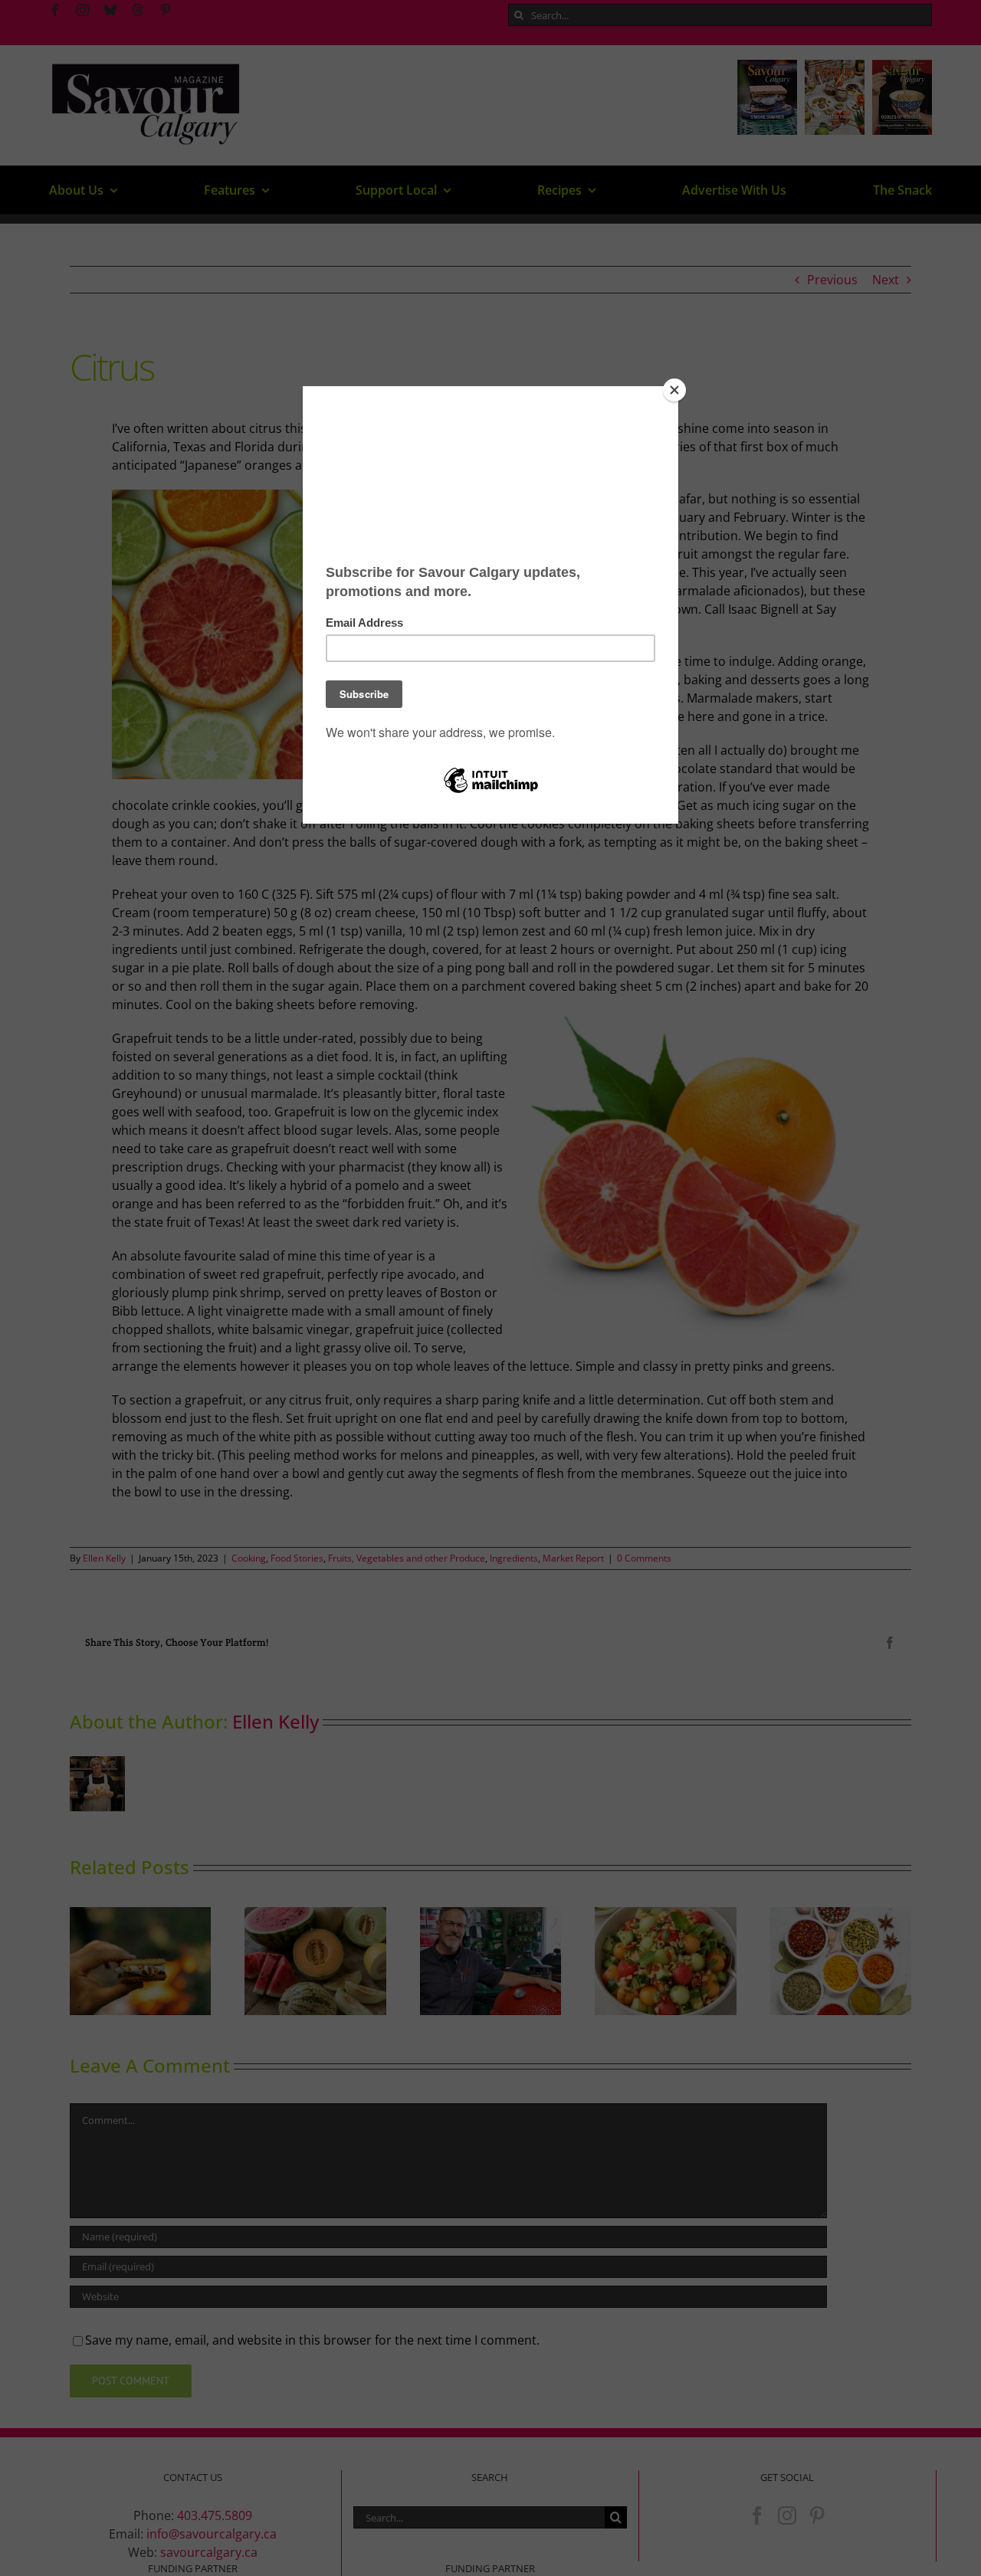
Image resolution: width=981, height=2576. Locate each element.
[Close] (674, 390)
